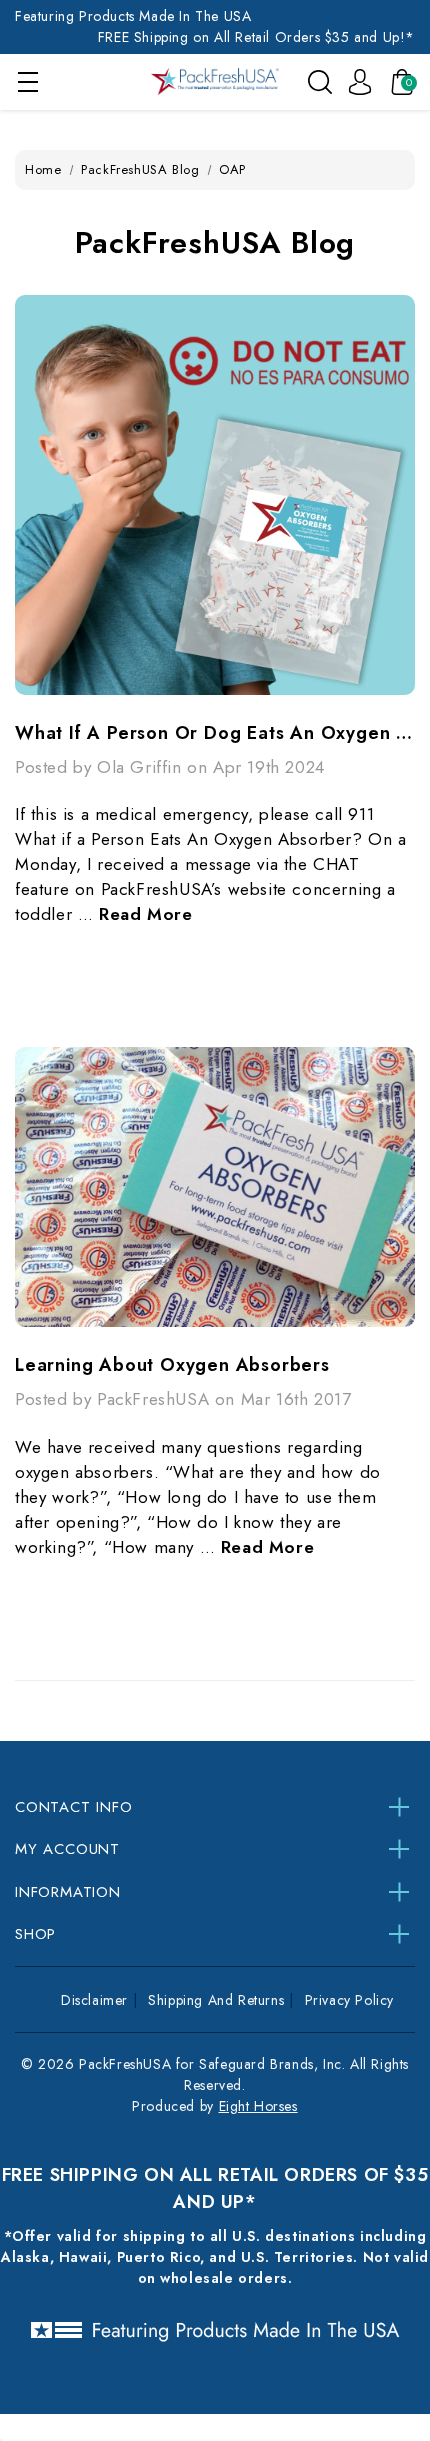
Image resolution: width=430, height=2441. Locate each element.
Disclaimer (94, 2000)
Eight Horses (258, 2106)
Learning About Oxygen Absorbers (172, 1365)
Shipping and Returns (216, 2000)
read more (145, 914)
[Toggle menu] (27, 81)
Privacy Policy (349, 2000)
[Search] (320, 81)
